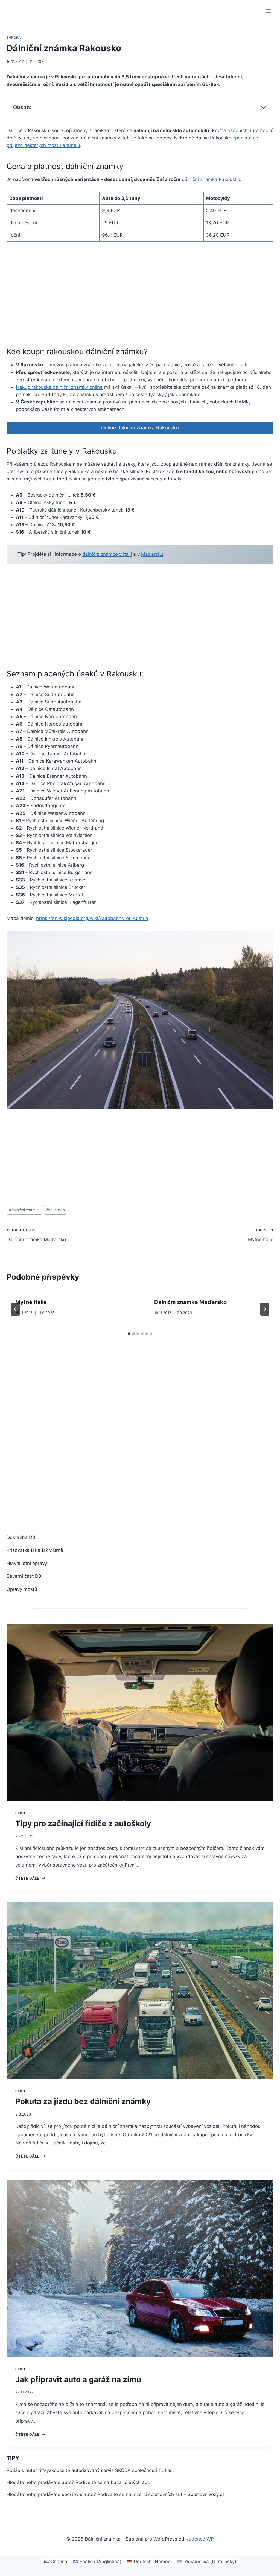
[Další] (265, 1309)
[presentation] (140, 1713)
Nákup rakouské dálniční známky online (59, 387)
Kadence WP (200, 2539)
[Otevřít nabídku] (268, 11)
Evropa (14, 38)
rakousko (56, 1210)
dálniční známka (24, 1210)
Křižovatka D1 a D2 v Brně (35, 1550)
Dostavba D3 (21, 1537)
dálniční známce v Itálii (107, 554)
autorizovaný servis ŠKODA (101, 2470)
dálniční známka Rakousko (211, 179)
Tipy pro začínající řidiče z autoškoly (83, 1823)
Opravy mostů (22, 1589)
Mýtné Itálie (261, 1235)
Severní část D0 (24, 1576)
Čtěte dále (30, 1878)
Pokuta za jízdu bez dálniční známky (83, 2101)
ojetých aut (137, 2482)
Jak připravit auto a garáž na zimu (78, 2379)
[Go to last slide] (15, 1309)
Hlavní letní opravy (27, 1563)
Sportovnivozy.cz (206, 2494)
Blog (20, 1813)
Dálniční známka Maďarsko (36, 1235)
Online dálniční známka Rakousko (140, 428)
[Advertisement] (106, 291)
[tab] (129, 1334)
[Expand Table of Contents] (264, 108)
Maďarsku (152, 554)
